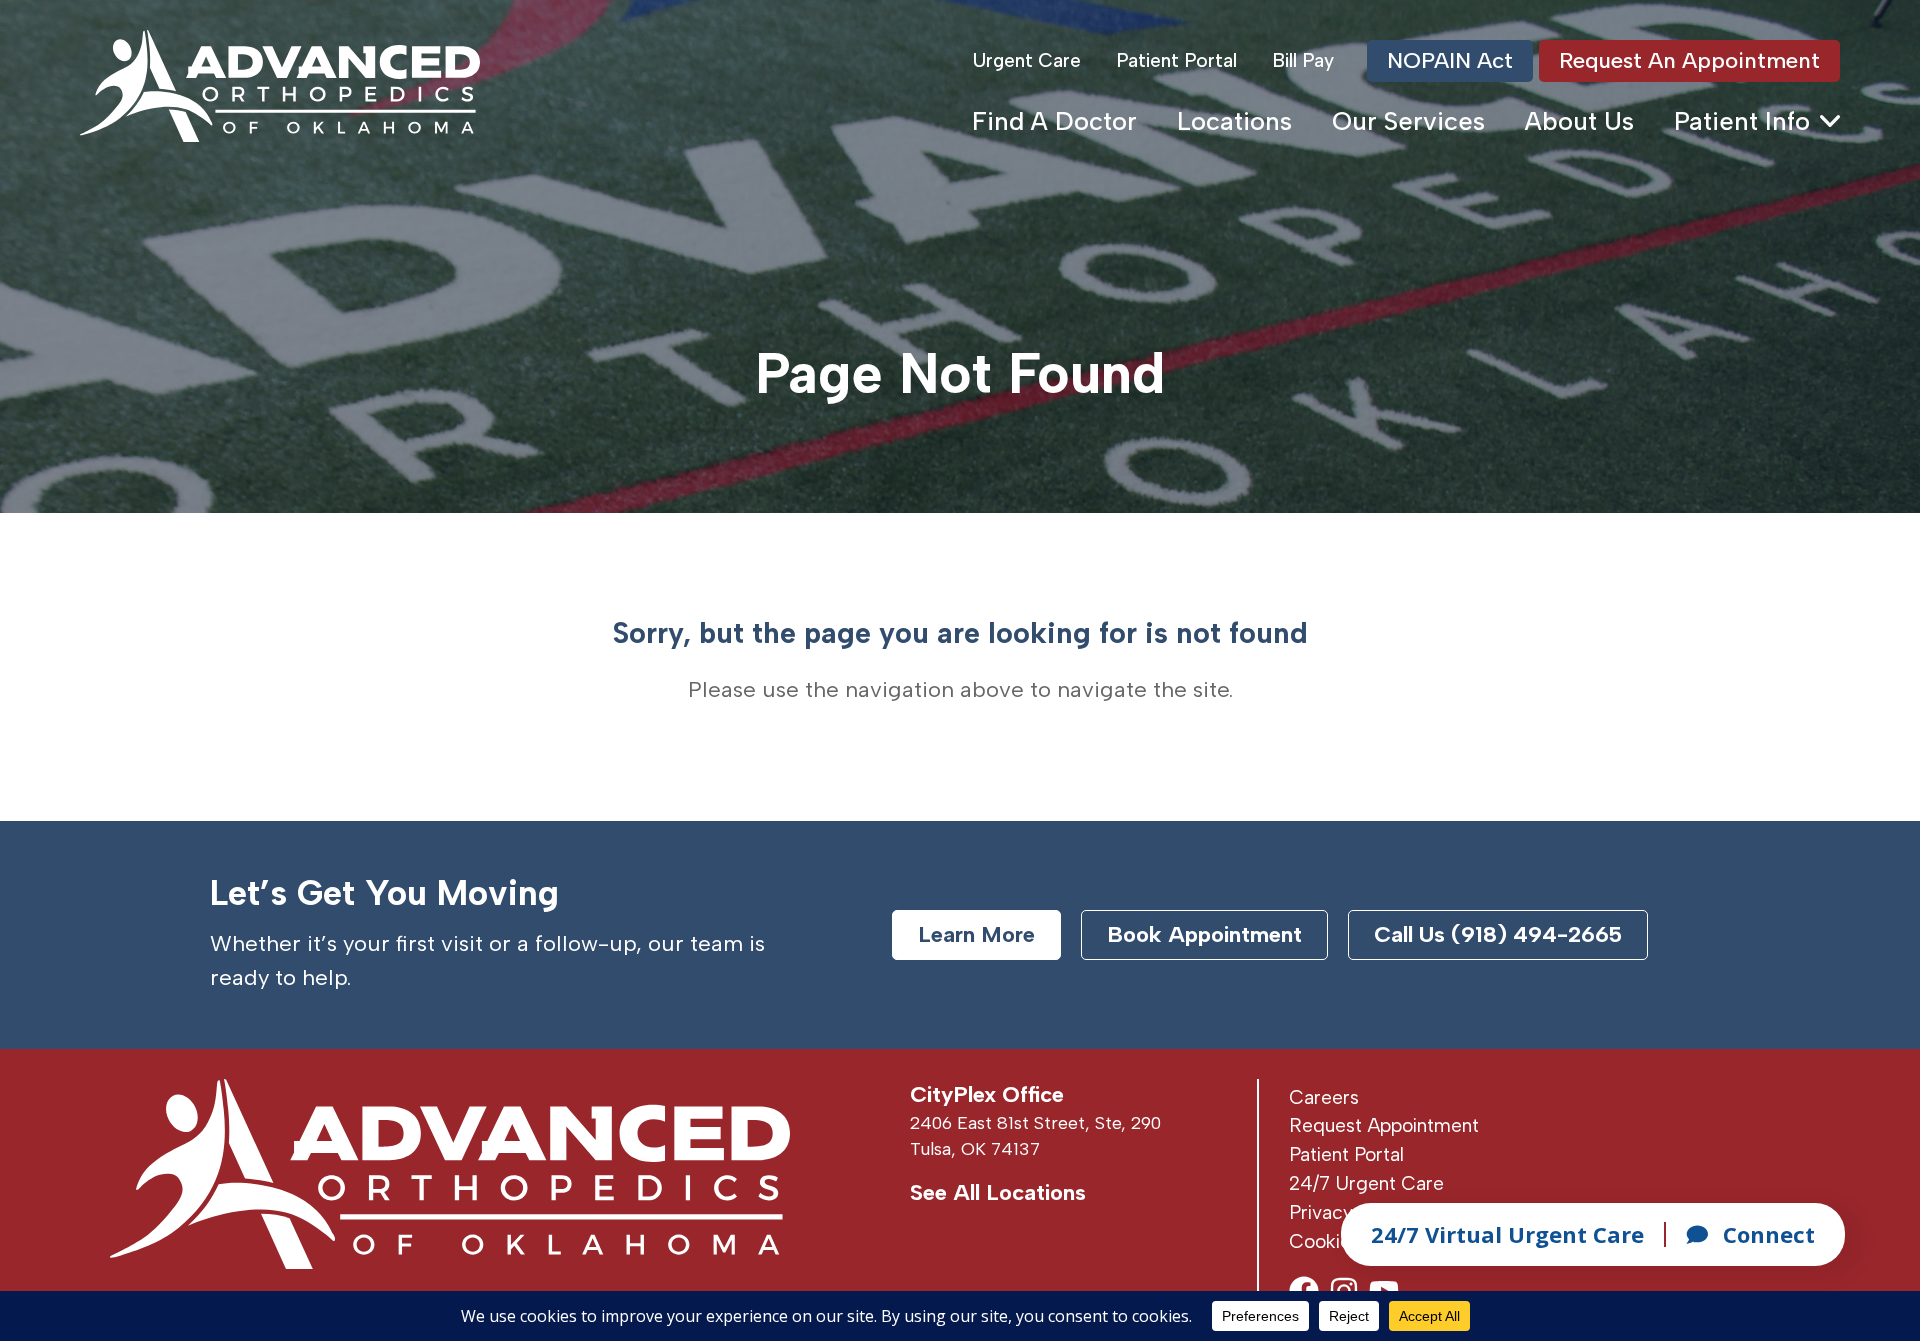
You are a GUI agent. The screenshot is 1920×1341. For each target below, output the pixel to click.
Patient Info (1742, 121)
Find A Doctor (1054, 121)
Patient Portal (1176, 60)
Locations (1234, 121)
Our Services (1408, 121)
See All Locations (998, 1192)
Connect (1769, 1234)
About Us (1579, 121)
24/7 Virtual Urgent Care (1507, 1234)
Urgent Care (1027, 60)
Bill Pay (1303, 60)
